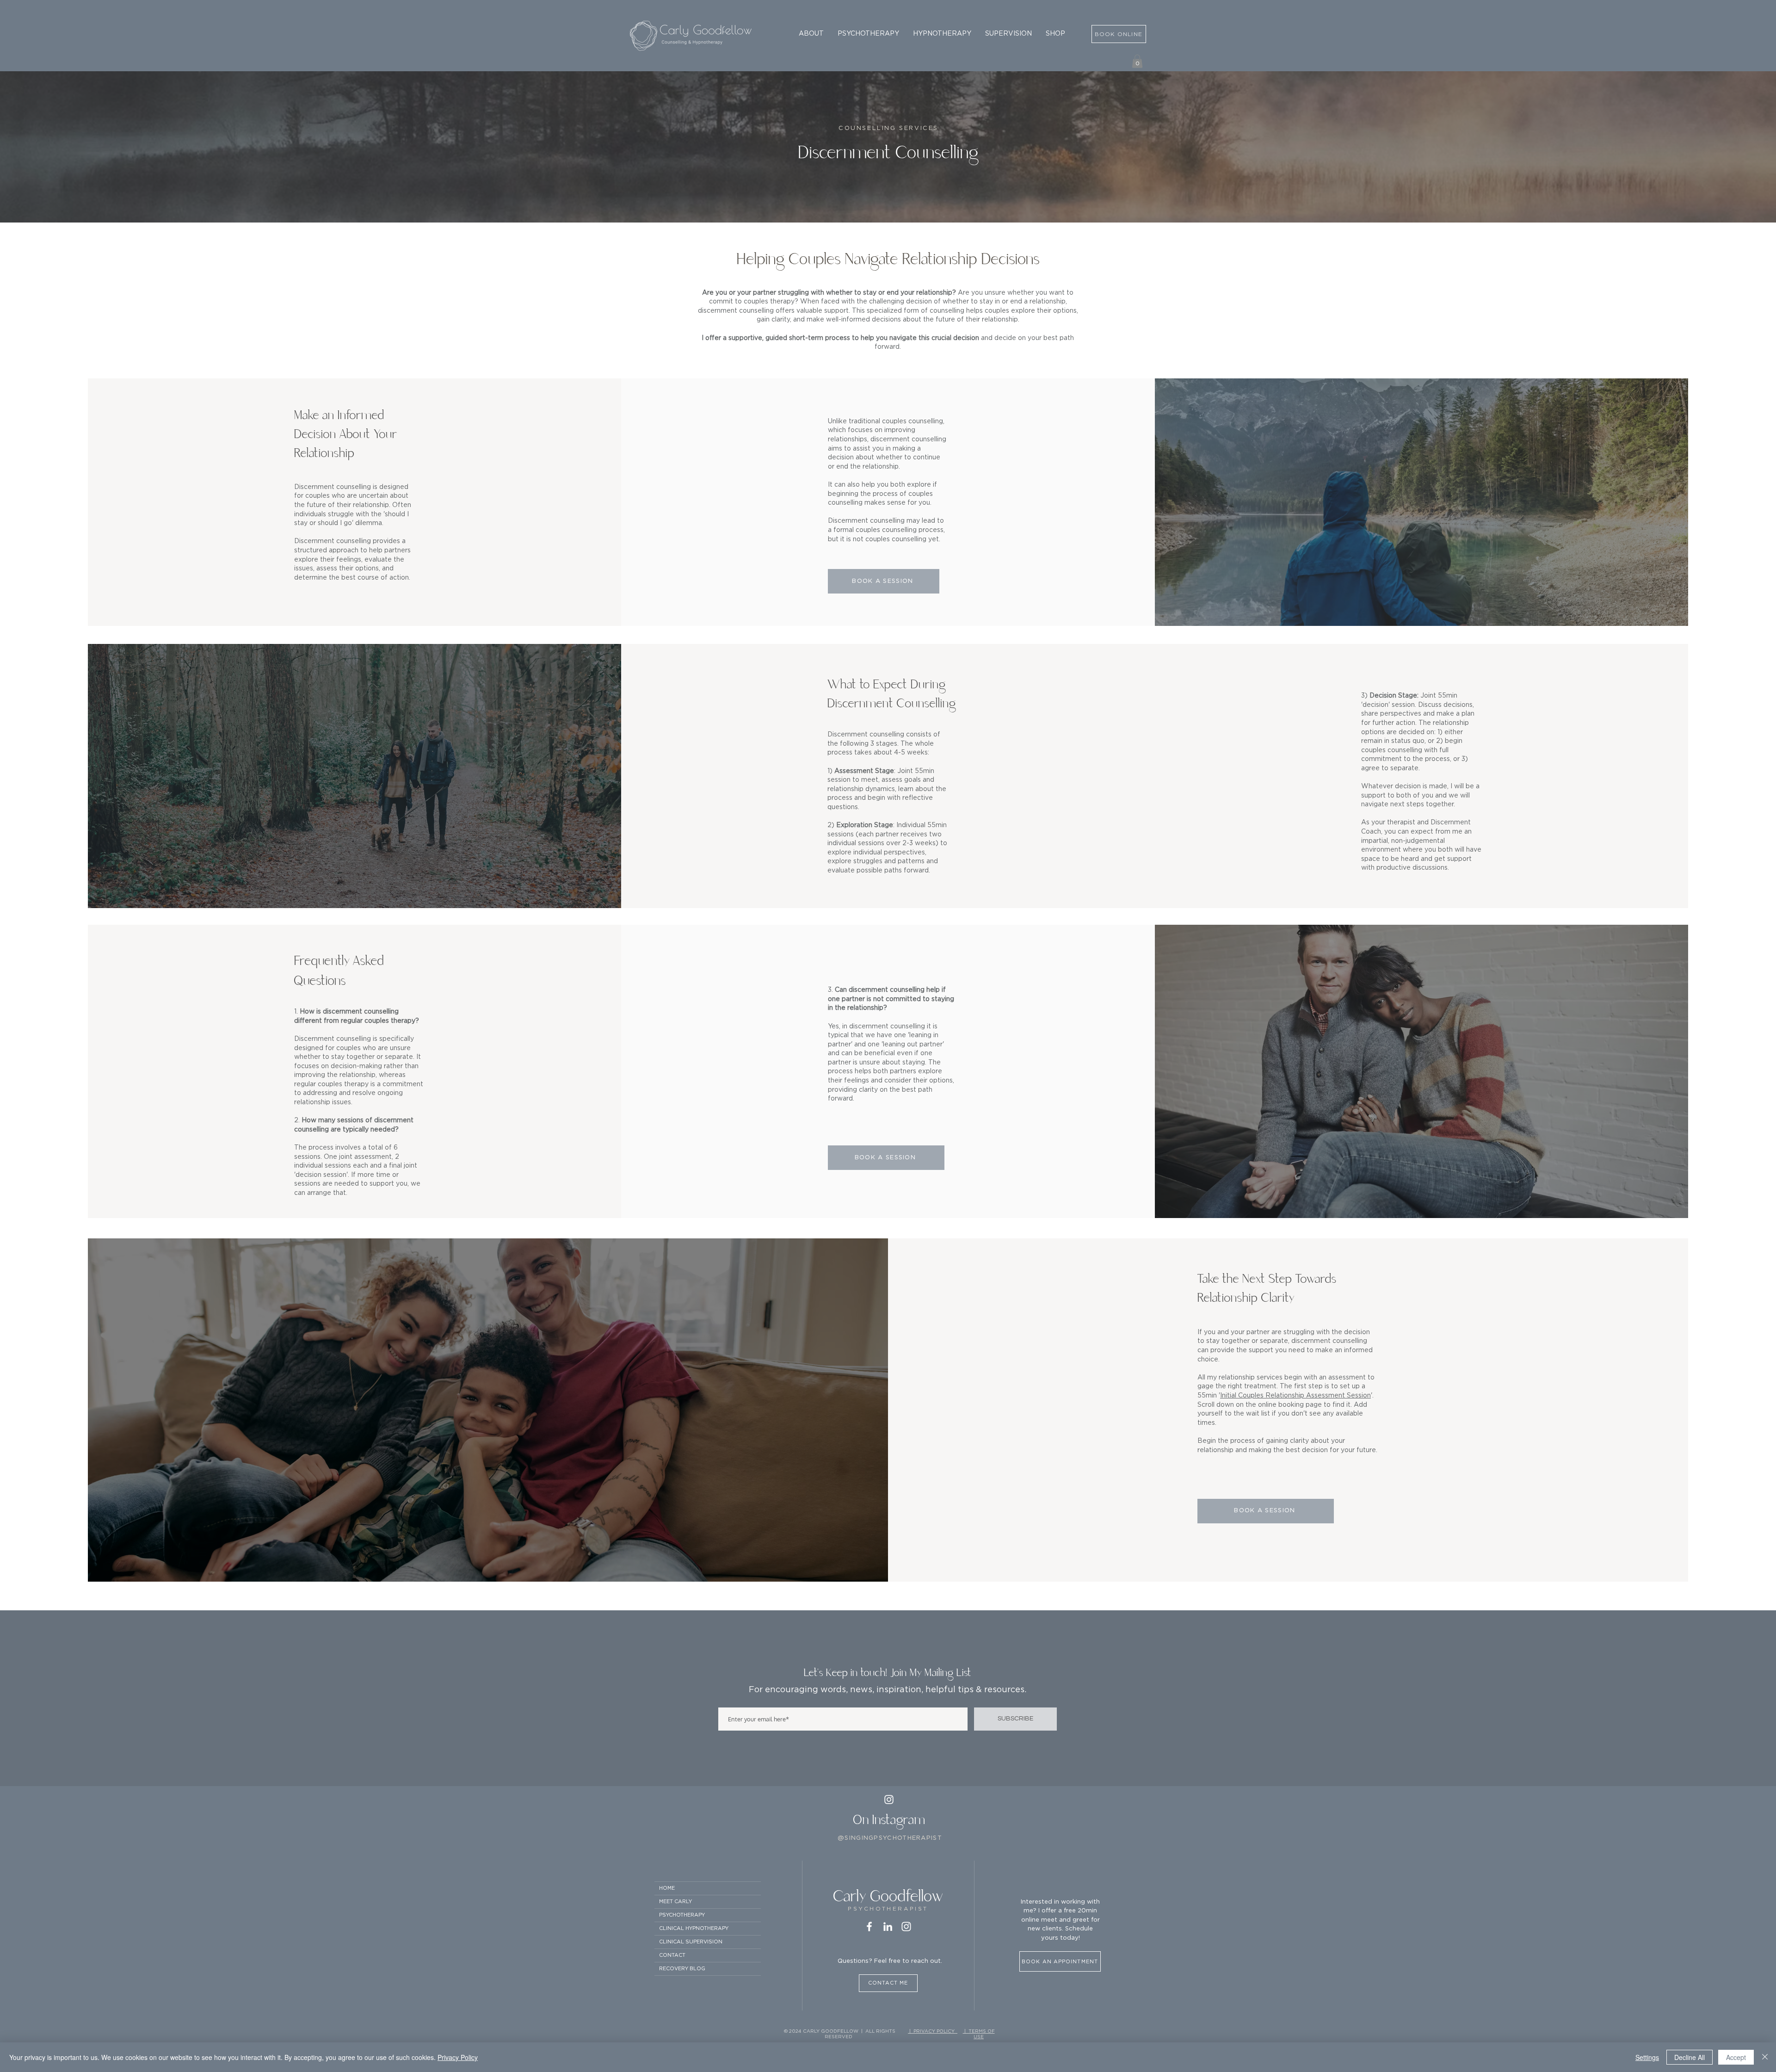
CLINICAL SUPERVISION (691, 1942)
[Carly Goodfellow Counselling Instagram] (906, 1927)
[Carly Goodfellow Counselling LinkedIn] (888, 1927)
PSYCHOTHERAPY (682, 1915)
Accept (1736, 2057)
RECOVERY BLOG (682, 1969)
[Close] (1765, 2057)
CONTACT (672, 1955)
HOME (667, 1888)
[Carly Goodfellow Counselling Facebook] (869, 1927)
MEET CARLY (675, 1902)
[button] (811, 34)
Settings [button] (1647, 2057)
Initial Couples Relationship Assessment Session (1295, 1396)
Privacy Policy (458, 2057)
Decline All (1690, 2057)
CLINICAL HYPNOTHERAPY (694, 1928)
